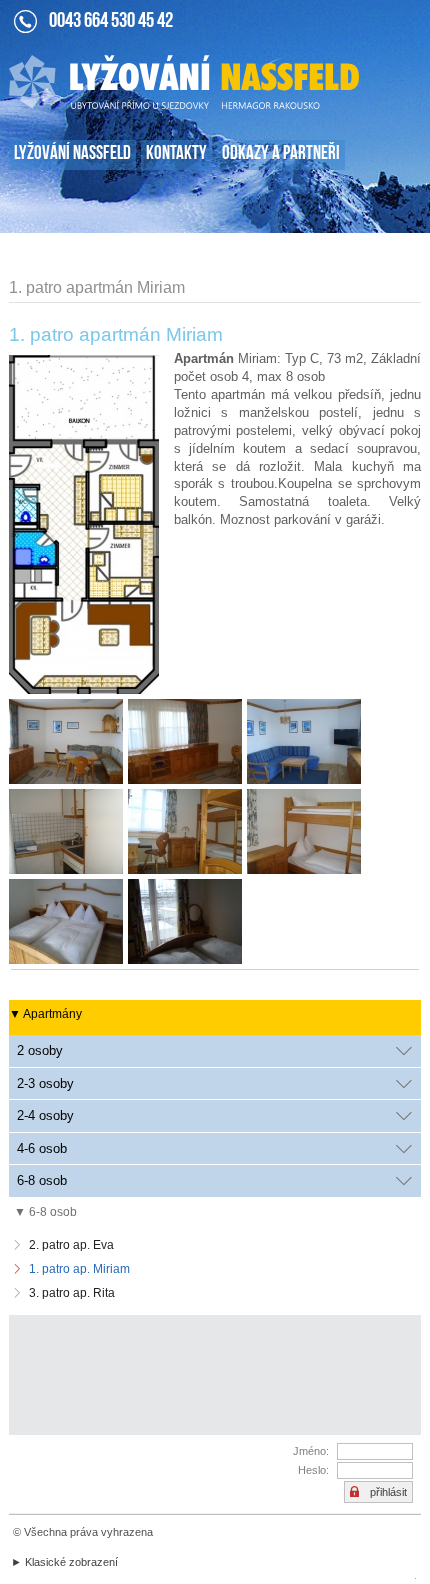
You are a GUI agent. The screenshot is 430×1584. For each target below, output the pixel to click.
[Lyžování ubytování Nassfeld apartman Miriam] (306, 744)
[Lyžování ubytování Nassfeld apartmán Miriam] (187, 744)
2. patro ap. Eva (71, 1245)
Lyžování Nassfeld (72, 154)
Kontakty (176, 154)
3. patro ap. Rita (72, 1293)
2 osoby (40, 1050)
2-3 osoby (45, 1083)
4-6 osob (42, 1148)
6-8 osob (42, 1180)
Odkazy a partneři (281, 154)
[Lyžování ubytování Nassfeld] (68, 744)
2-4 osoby (45, 1115)
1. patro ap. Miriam (79, 1269)
